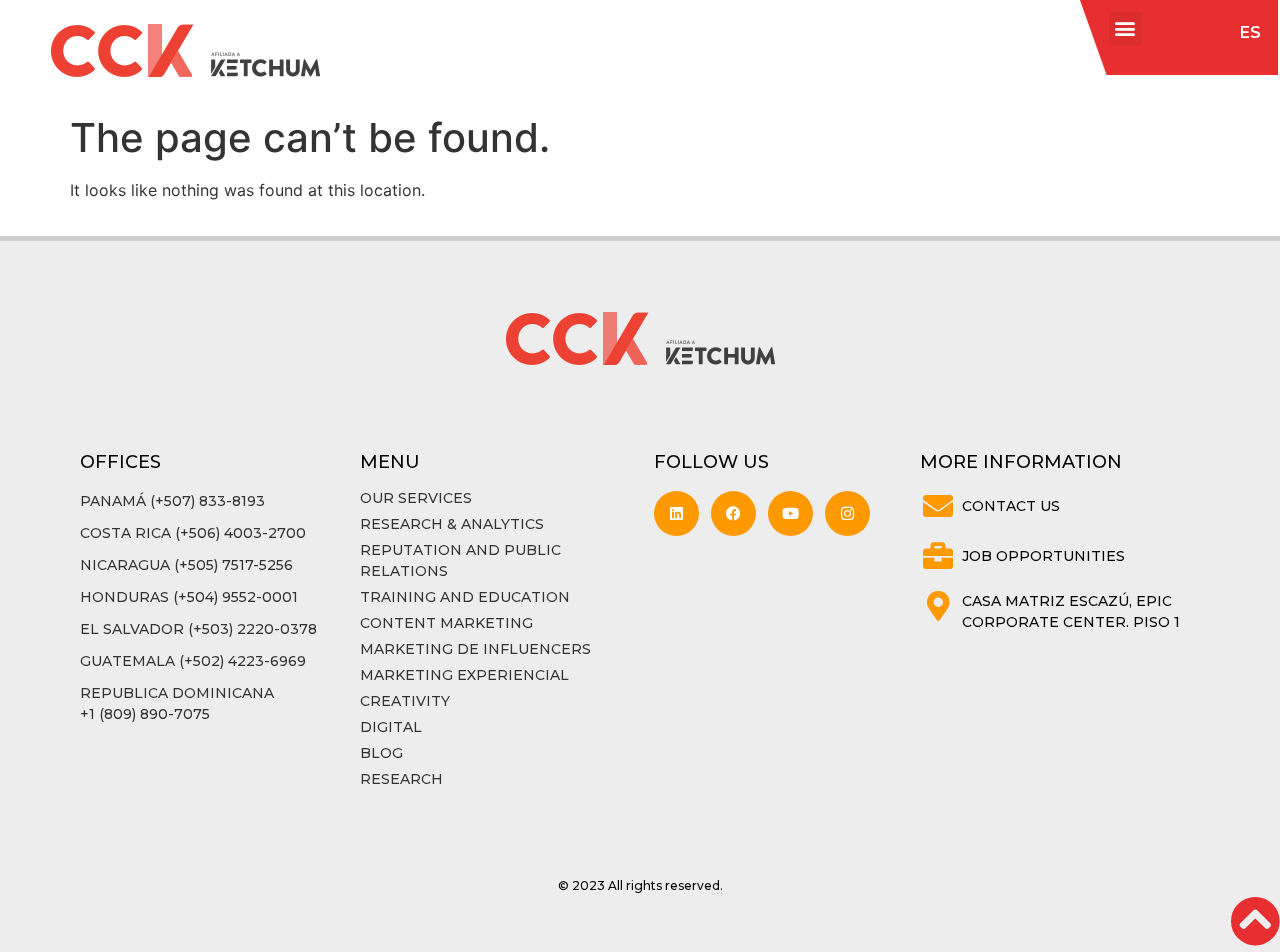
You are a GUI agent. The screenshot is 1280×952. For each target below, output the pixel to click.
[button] (1125, 28)
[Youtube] (790, 513)
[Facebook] (733, 513)
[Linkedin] (676, 513)
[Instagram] (847, 513)
